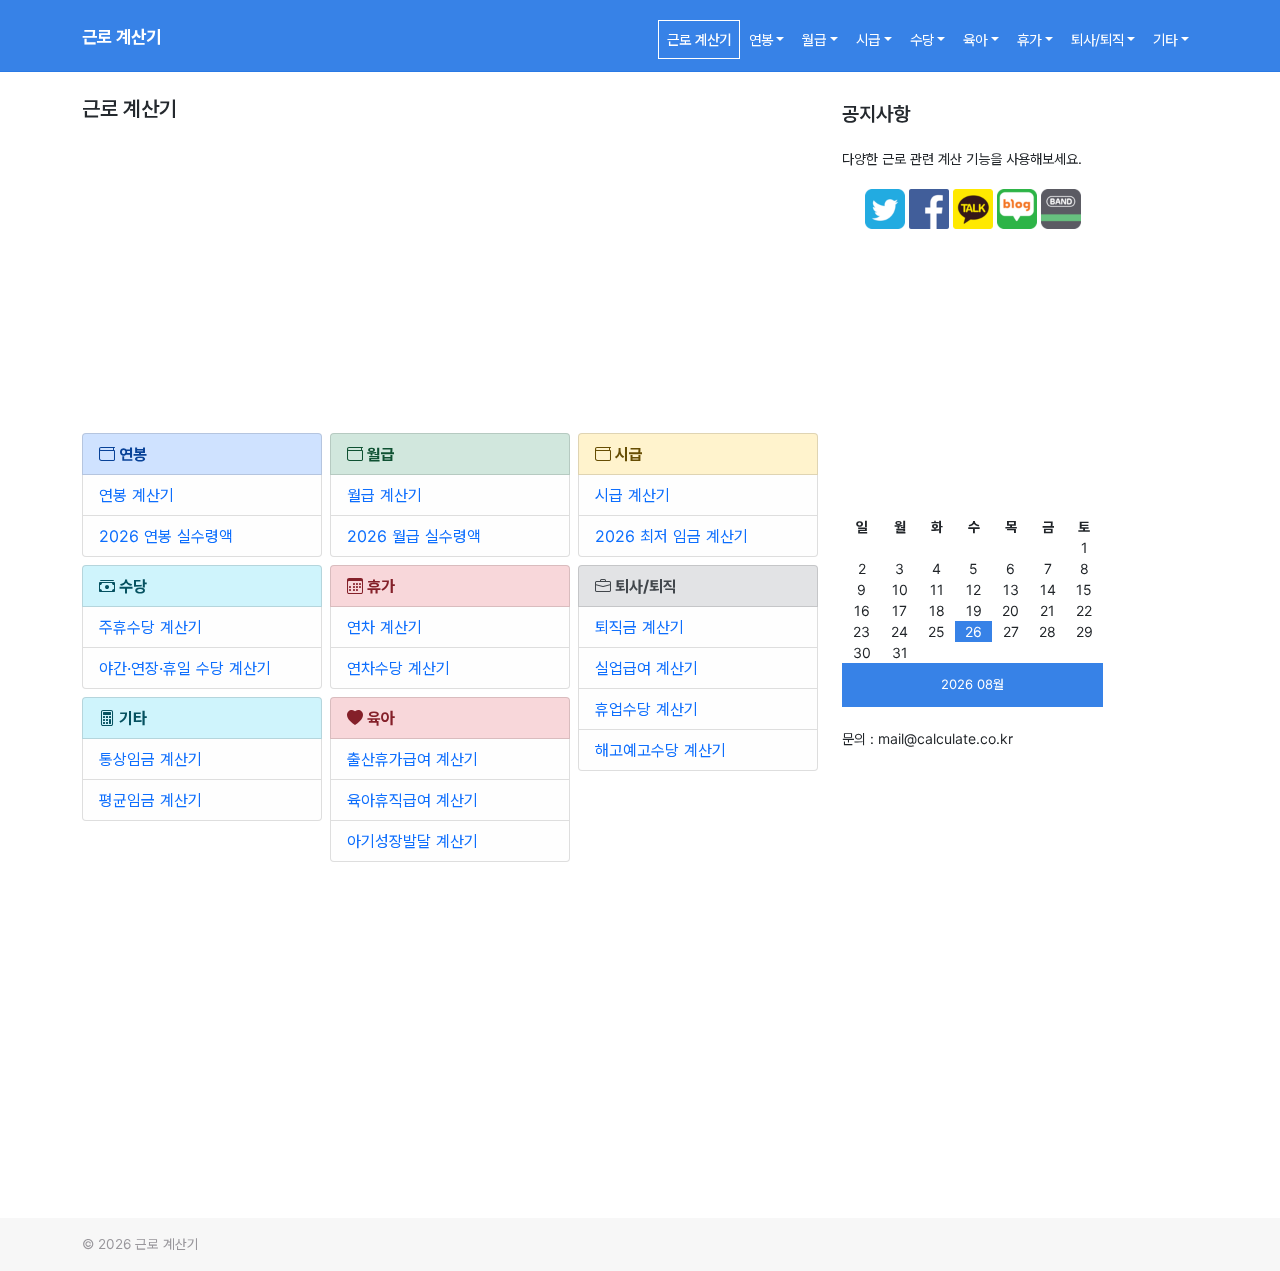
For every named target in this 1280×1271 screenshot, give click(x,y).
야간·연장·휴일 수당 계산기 (185, 668)
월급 (814, 39)
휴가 (1029, 39)
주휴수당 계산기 (150, 627)
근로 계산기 (121, 36)
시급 (868, 39)
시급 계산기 (632, 495)
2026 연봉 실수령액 (166, 536)
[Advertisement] (450, 285)
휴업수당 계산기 (646, 709)
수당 (922, 39)
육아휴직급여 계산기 (412, 800)
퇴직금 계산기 (639, 627)
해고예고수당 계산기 (660, 750)
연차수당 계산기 (398, 668)
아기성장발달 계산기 (412, 841)
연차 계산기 (384, 627)
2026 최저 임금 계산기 (671, 536)
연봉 (761, 39)
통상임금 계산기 (150, 759)
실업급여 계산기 (646, 668)
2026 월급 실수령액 (414, 536)
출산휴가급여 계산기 (412, 759)
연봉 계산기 (136, 495)
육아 (975, 39)
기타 (1165, 39)
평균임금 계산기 (150, 800)
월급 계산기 (384, 495)
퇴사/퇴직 (1097, 39)
